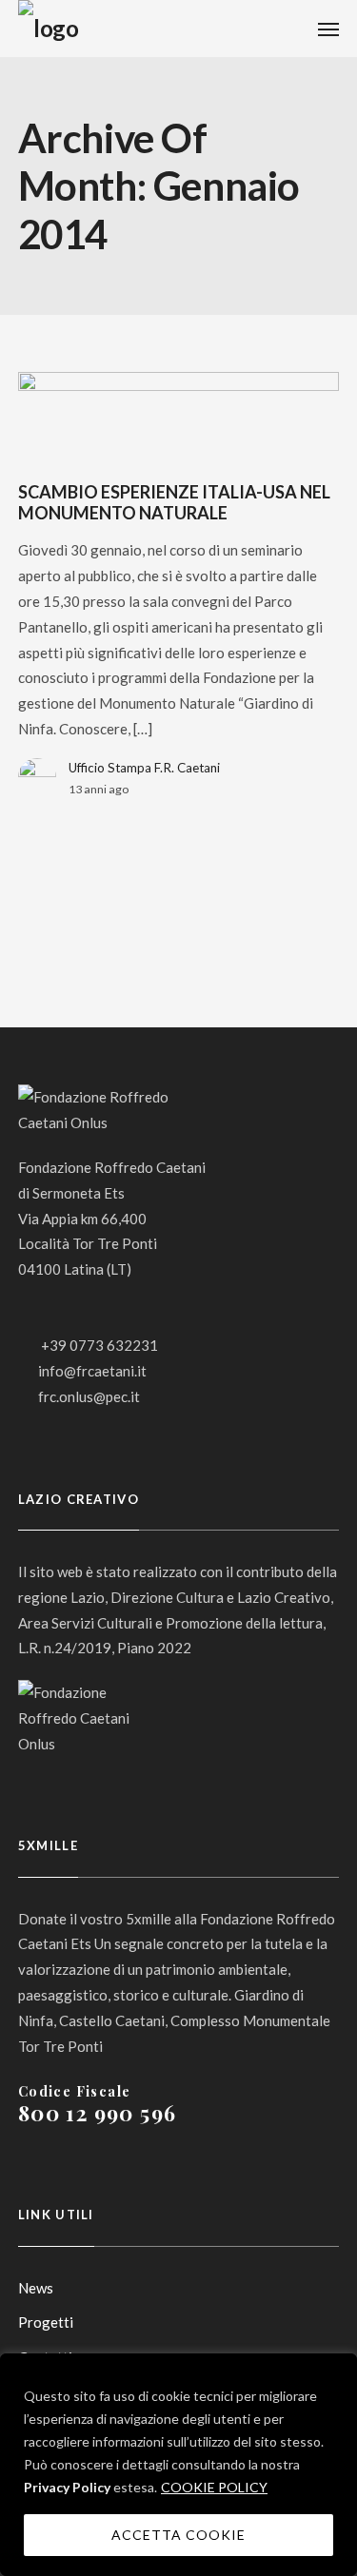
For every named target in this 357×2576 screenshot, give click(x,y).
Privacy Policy (67, 2487)
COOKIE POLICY (214, 2487)
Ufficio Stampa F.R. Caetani (144, 768)
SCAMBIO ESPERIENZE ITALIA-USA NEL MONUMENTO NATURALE (174, 502)
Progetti (46, 2322)
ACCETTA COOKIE (179, 2535)
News (36, 2288)
